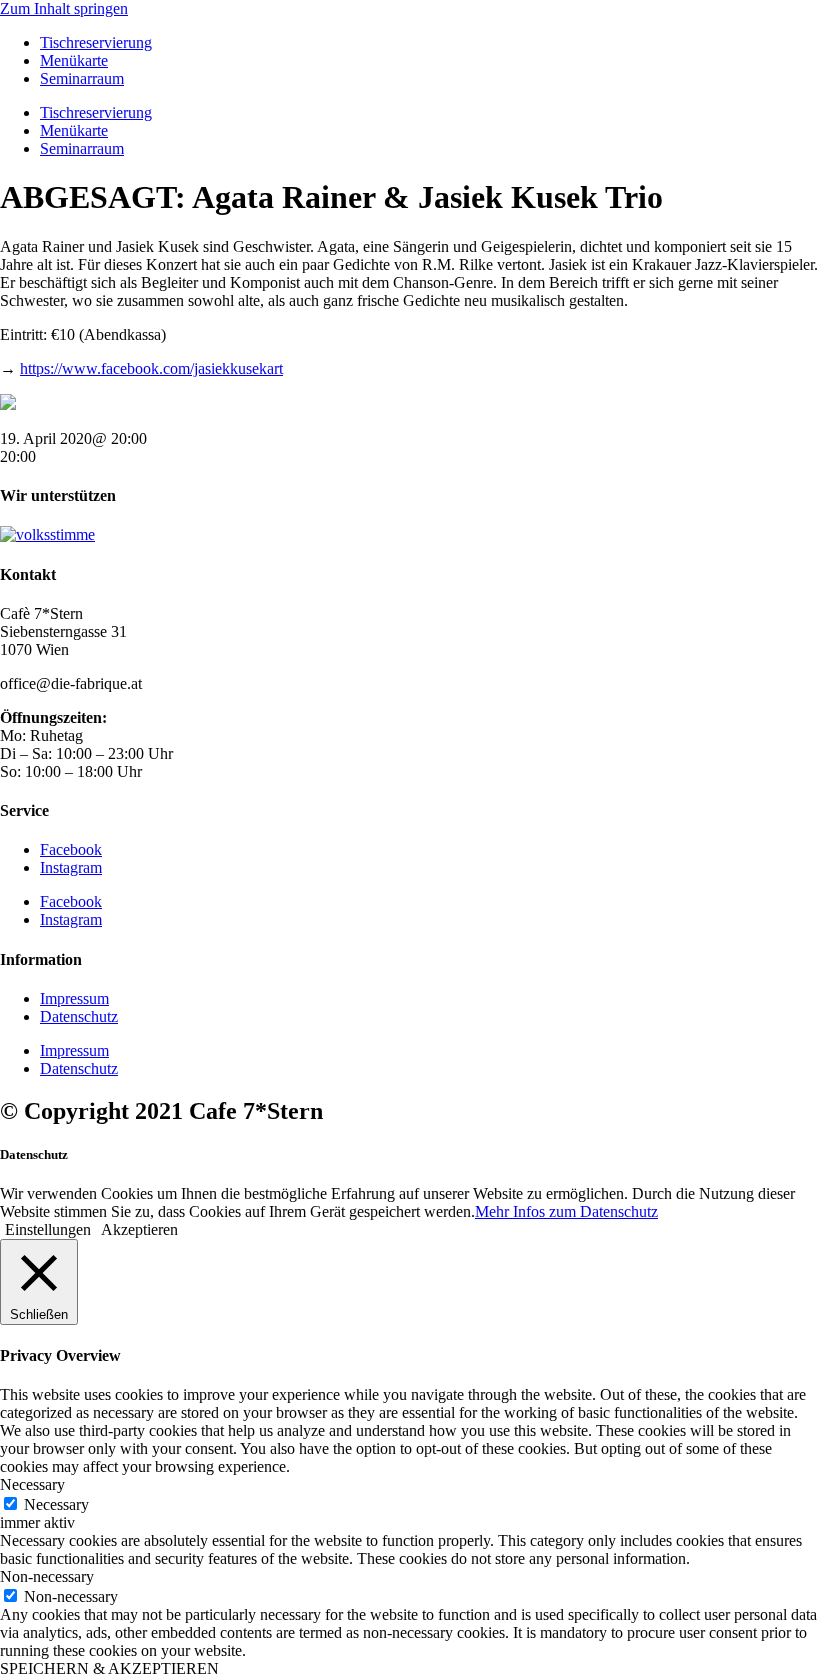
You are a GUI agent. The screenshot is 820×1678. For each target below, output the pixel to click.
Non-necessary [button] (47, 1576)
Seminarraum (82, 78)
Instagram (71, 867)
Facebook (71, 849)
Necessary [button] (32, 1484)
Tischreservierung (96, 42)
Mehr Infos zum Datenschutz (566, 1211)
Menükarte (74, 60)
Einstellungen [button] (48, 1229)
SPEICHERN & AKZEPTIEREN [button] (109, 1668)
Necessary (56, 1504)
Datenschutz (79, 1016)
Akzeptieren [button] (139, 1229)
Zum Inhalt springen (64, 8)
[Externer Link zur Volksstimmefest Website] (47, 534)
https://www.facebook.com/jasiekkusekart (151, 368)
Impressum (74, 998)
